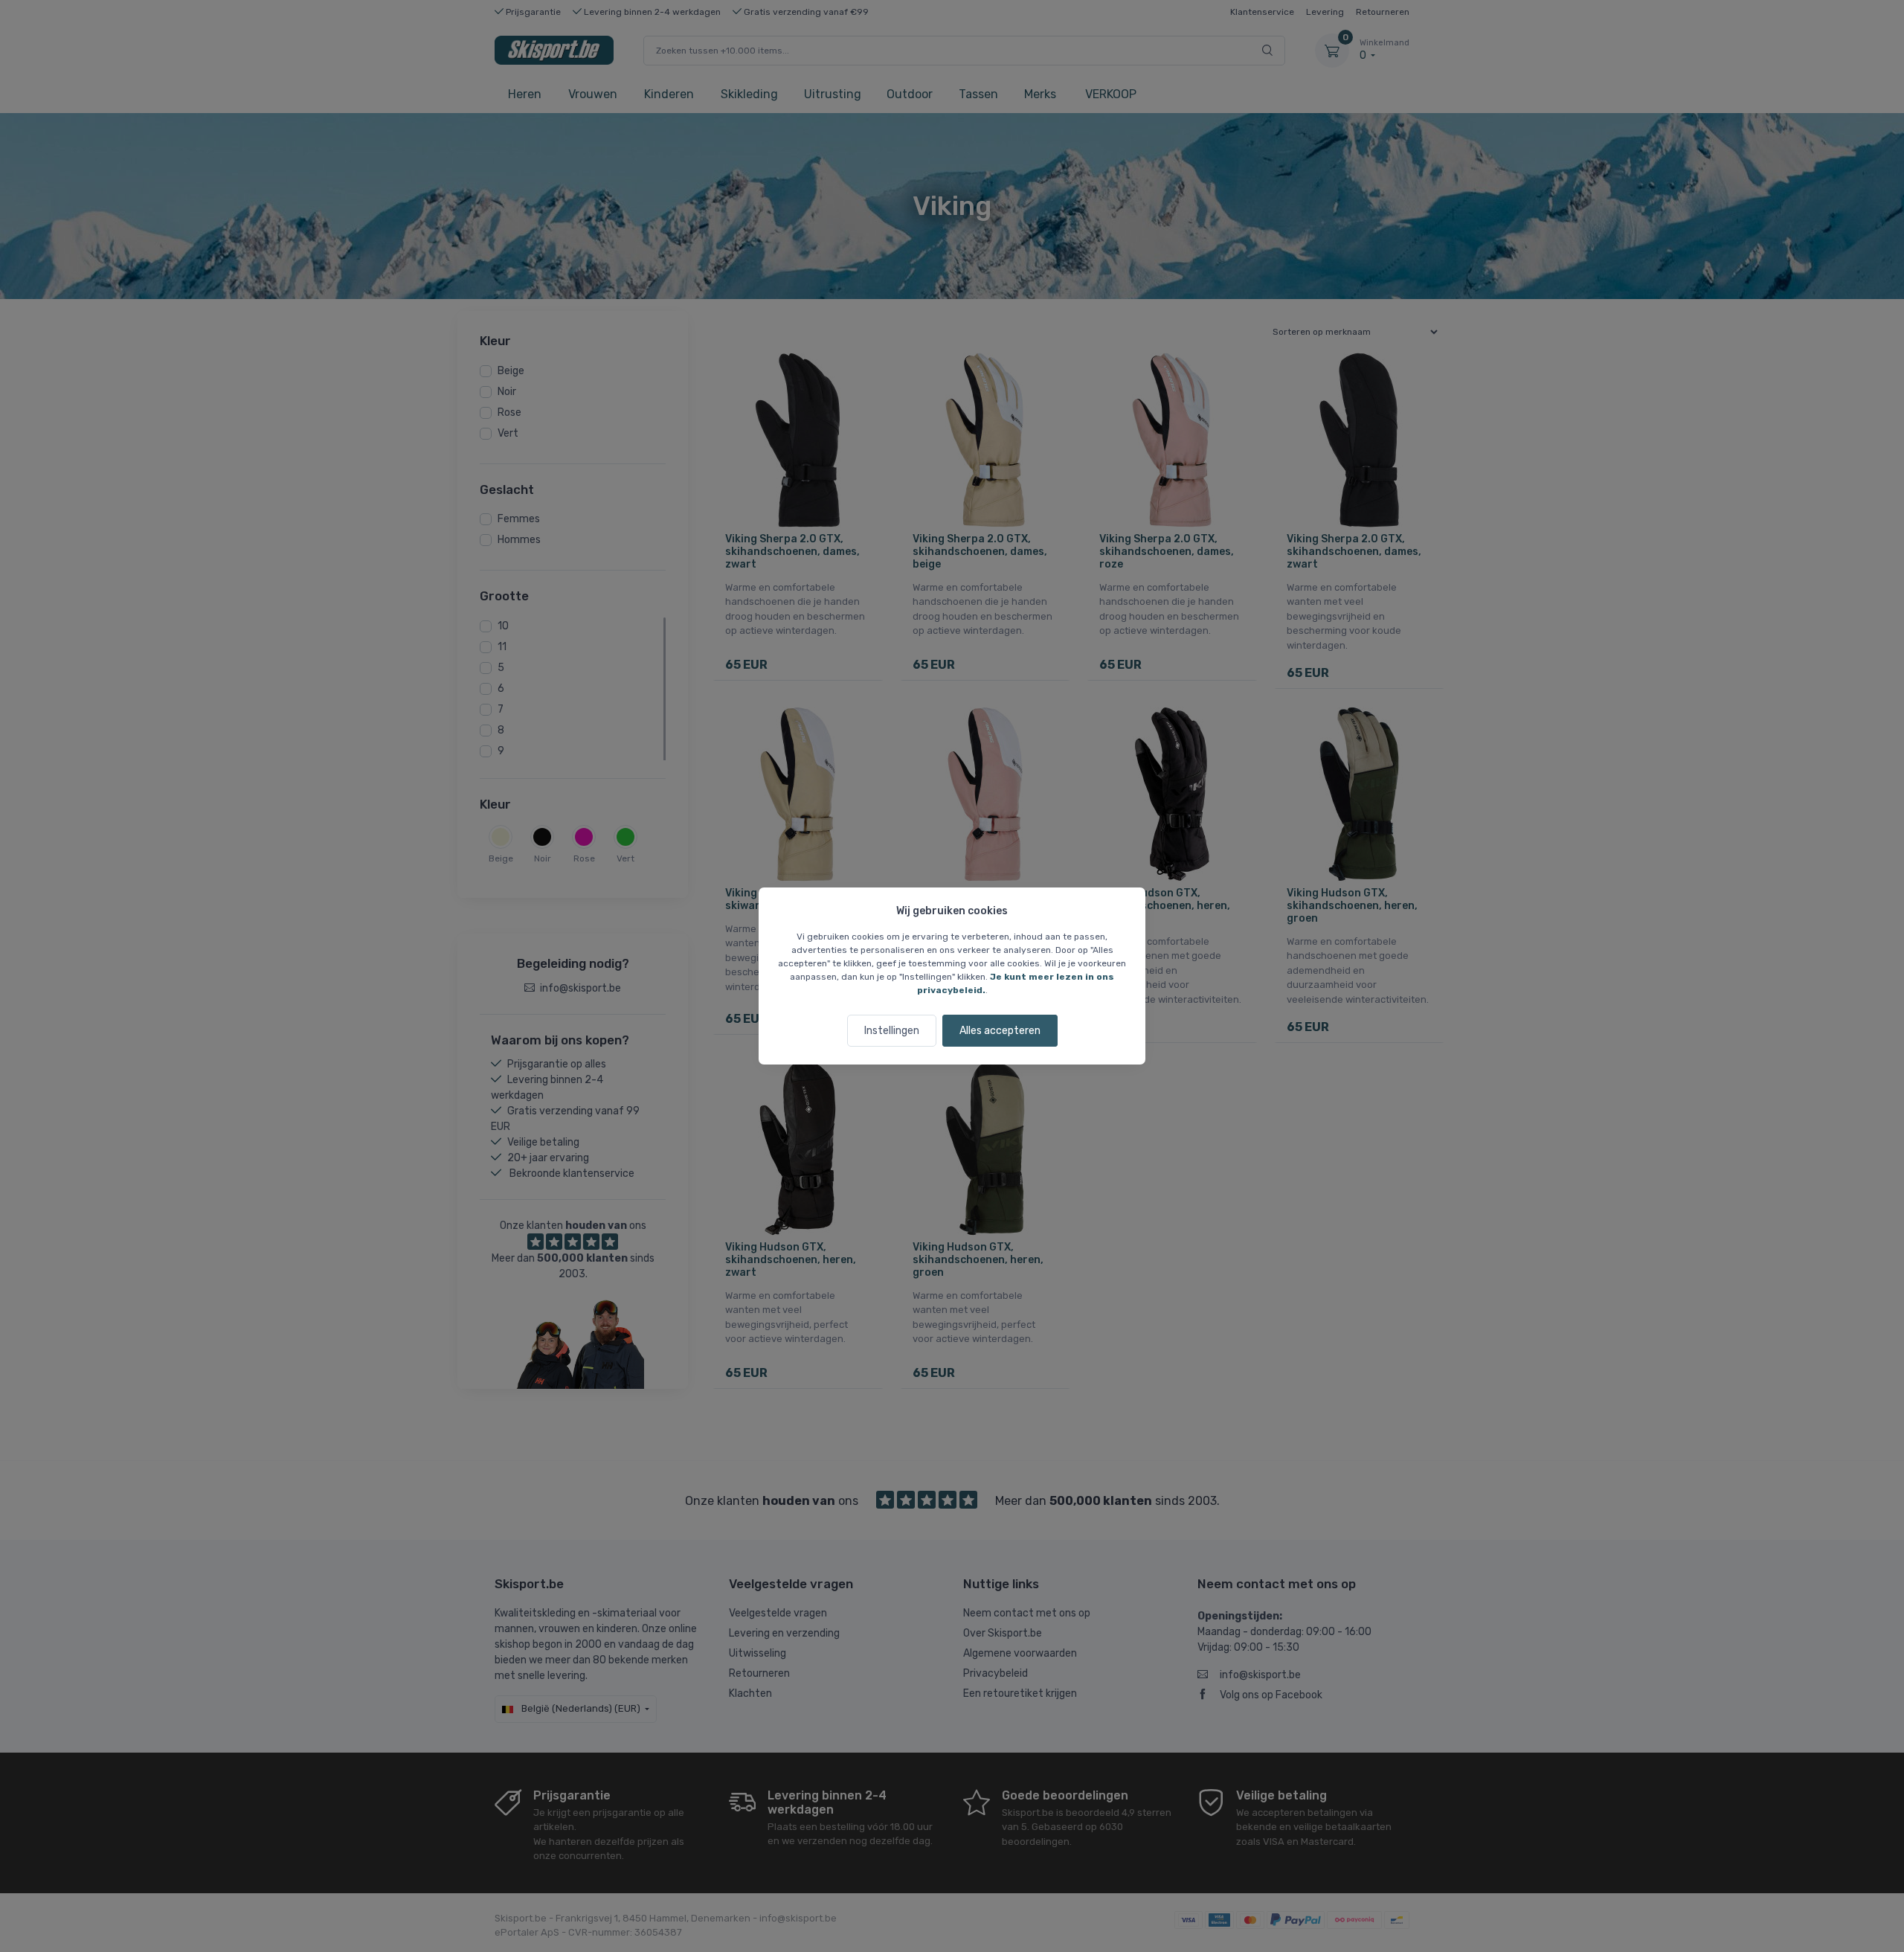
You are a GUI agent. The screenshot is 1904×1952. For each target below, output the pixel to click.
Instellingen (892, 1031)
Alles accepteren (1000, 1031)
